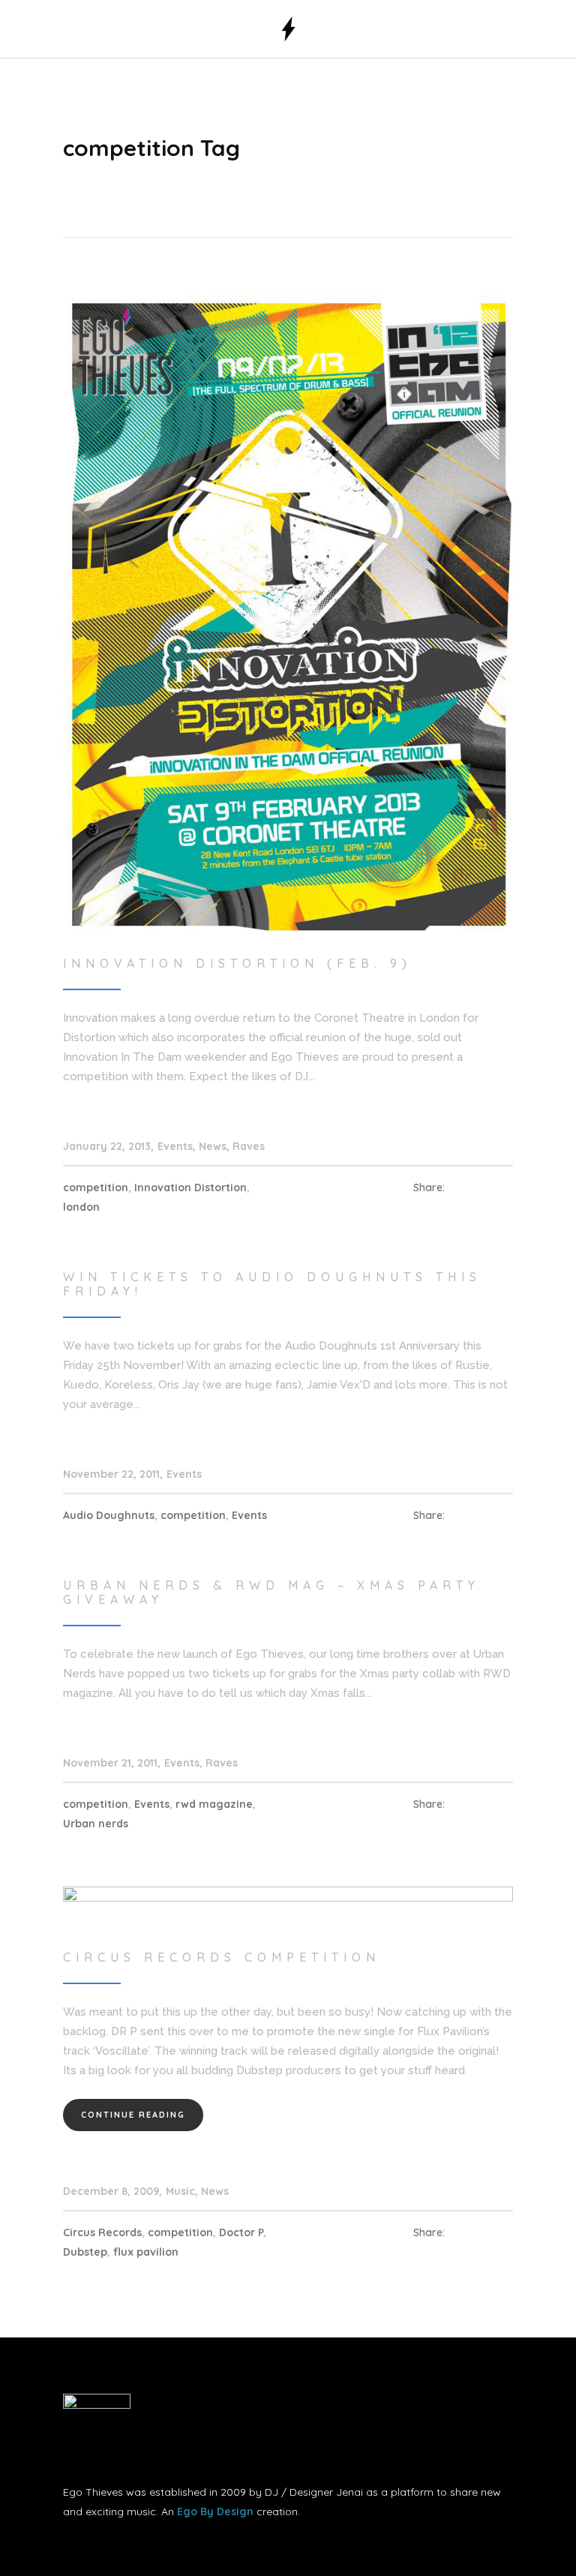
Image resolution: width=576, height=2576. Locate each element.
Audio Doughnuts (109, 1515)
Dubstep (85, 2252)
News (213, 1146)
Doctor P (241, 2232)
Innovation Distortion (190, 1187)
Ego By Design (215, 2511)
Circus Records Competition (222, 1957)
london (81, 1207)
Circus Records (102, 2232)
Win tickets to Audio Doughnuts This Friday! (272, 1284)
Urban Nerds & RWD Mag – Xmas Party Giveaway (271, 1592)
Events (175, 1146)
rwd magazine (214, 1804)
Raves (249, 1146)
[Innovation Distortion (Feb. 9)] (288, 613)
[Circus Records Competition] (288, 1906)
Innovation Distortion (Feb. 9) (237, 963)
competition (96, 1187)
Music (180, 2191)
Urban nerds (96, 1824)
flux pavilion (146, 2252)
